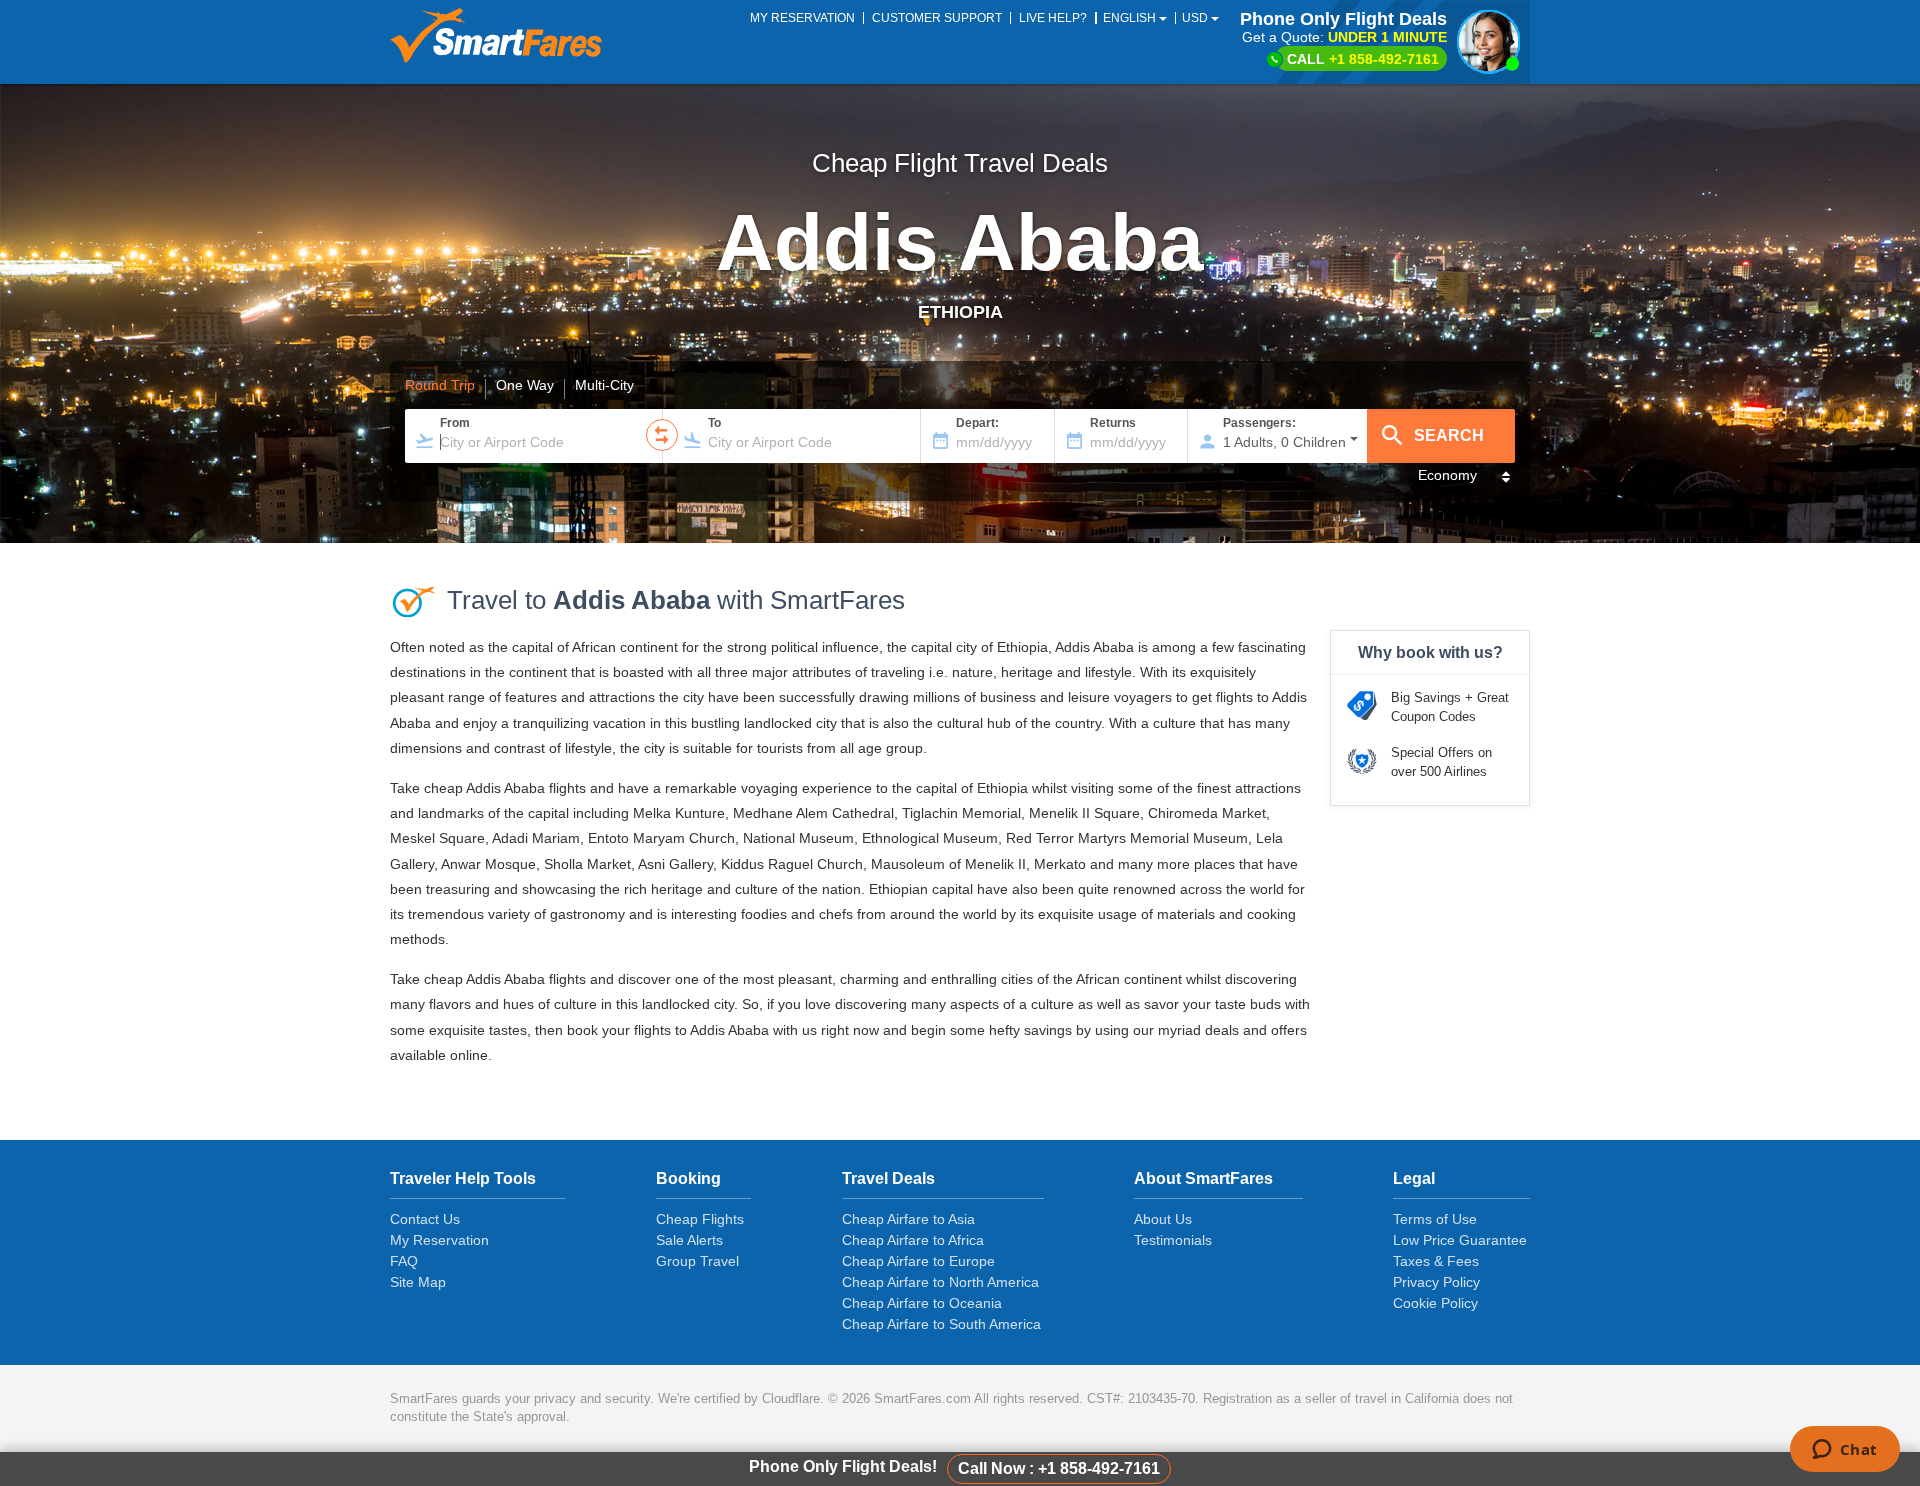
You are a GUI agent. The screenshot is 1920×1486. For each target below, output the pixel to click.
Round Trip (440, 386)
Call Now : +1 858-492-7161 (1059, 1468)
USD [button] (1196, 18)
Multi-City (604, 386)
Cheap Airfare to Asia (908, 1219)
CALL (1363, 59)
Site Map (418, 1282)
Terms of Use (1435, 1219)
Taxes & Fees (1436, 1261)
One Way (525, 386)
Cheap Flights (700, 1219)
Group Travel (697, 1261)
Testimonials (1173, 1240)
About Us (1163, 1219)
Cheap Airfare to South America (941, 1324)
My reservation (802, 18)
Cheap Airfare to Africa (913, 1240)
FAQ (404, 1261)
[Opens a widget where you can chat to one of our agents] (1844, 1451)
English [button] (1131, 18)
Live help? (1053, 18)
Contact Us (425, 1219)
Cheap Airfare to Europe (918, 1261)
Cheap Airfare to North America (940, 1282)
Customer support (937, 18)
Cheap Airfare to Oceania (922, 1303)
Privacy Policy (1436, 1282)
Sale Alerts (689, 1240)
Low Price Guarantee (1460, 1240)
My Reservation (439, 1240)
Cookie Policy (1435, 1303)
